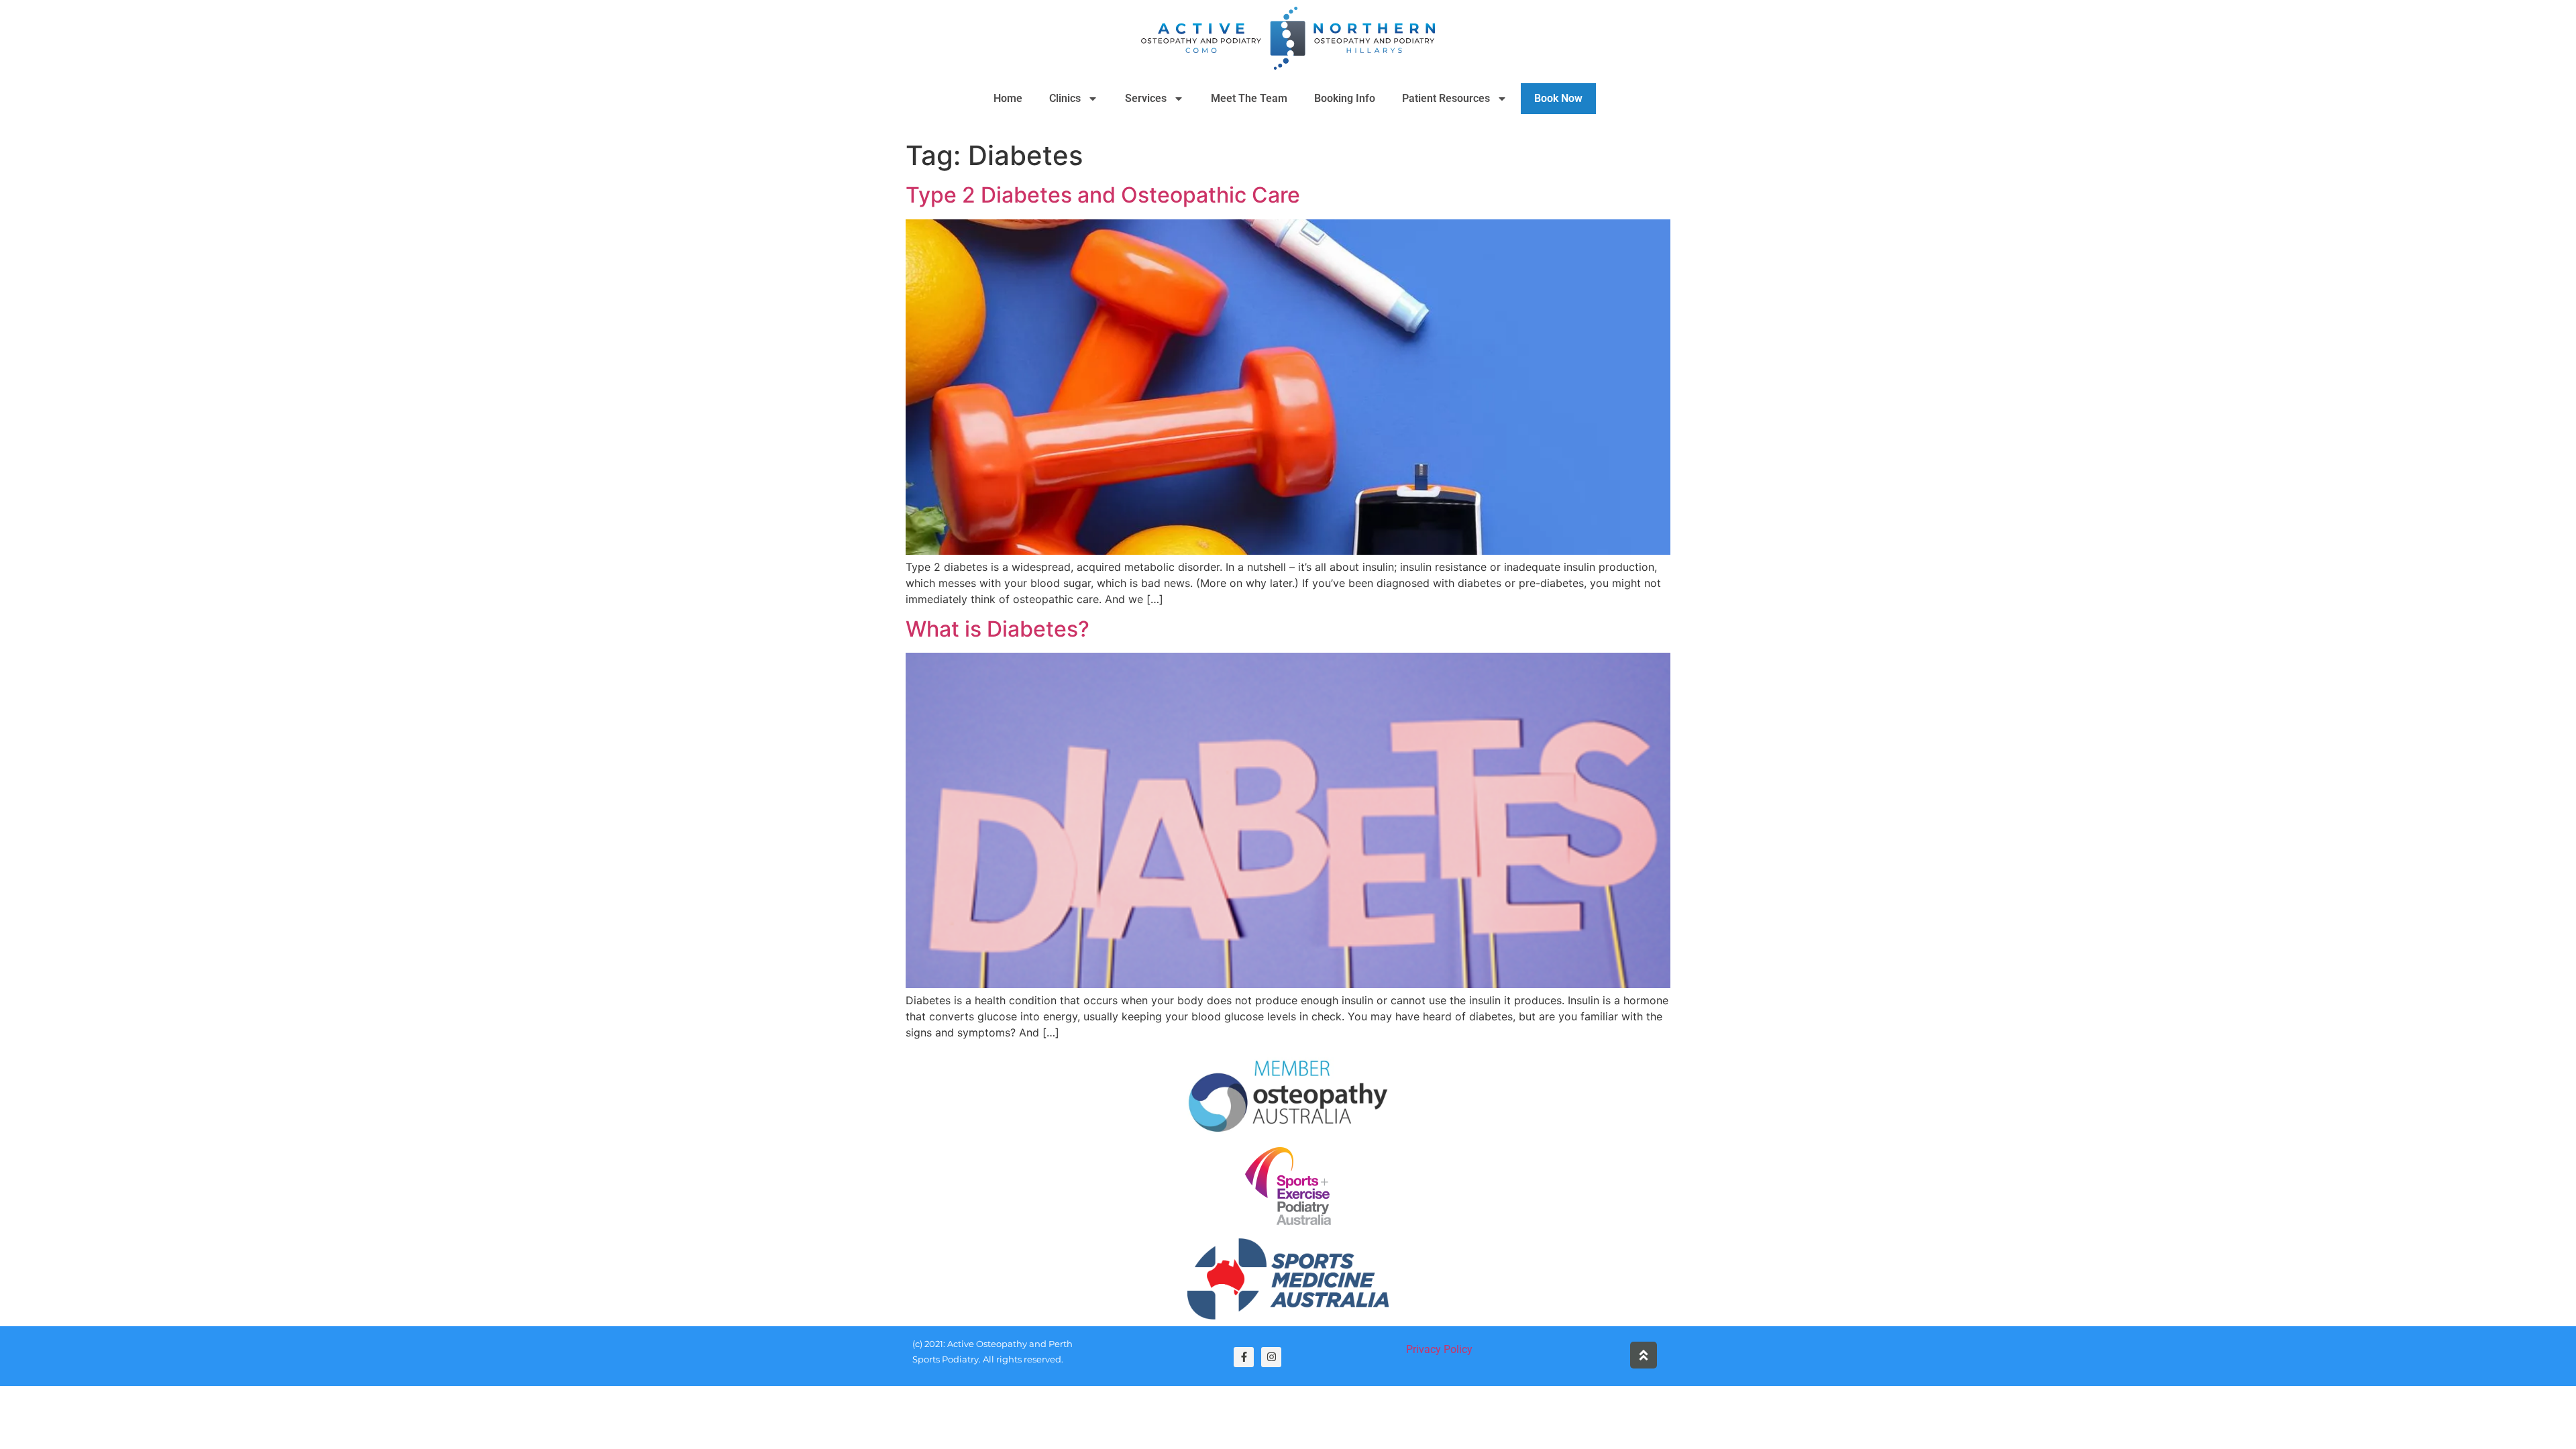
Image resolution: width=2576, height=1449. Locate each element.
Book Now (1558, 98)
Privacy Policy (1439, 1349)
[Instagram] (1271, 1357)
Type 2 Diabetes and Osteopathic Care (1103, 195)
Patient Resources (1446, 98)
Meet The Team (1249, 98)
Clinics (1065, 98)
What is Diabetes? (998, 629)
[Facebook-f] (1244, 1357)
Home (1008, 98)
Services (1146, 98)
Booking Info (1345, 98)
